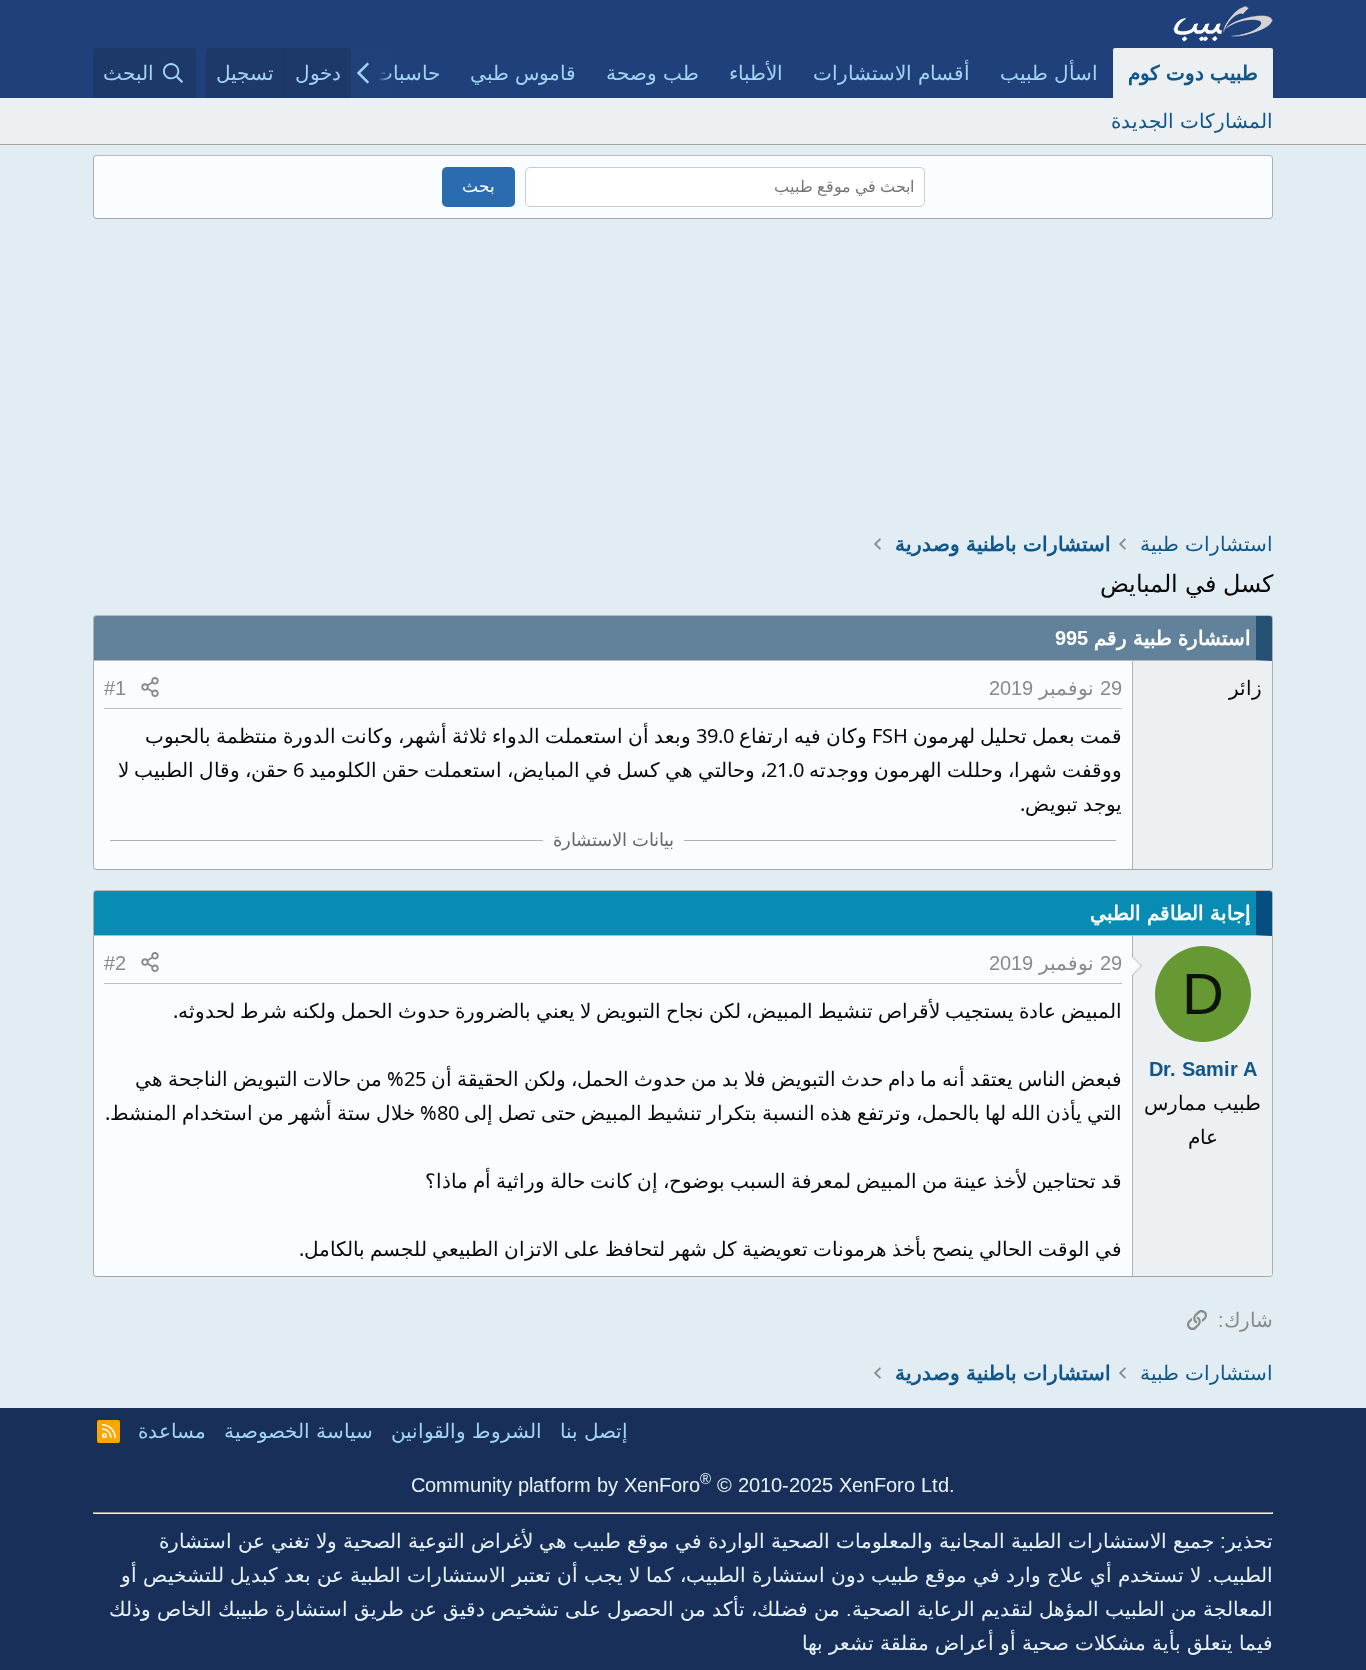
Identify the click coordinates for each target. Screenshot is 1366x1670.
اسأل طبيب (1049, 73)
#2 (115, 963)
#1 (115, 688)
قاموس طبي (523, 73)
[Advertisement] (683, 369)
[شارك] (150, 688)
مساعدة (172, 1431)
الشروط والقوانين (466, 1431)
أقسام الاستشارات (891, 73)
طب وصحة (652, 73)
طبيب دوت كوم (1193, 73)
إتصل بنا (594, 1431)
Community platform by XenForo (683, 1485)
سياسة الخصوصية (298, 1431)
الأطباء (756, 73)
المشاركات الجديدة (1192, 121)
